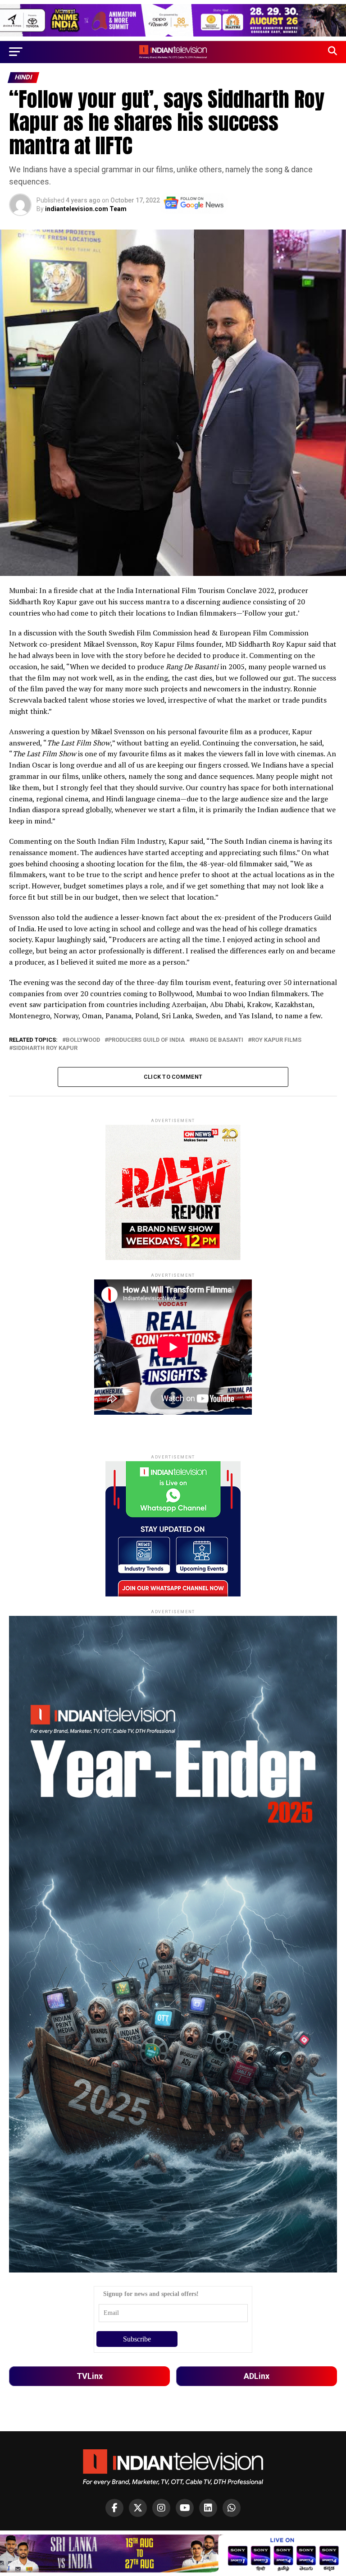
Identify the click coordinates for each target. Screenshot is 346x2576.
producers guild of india (146, 1040)
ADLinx (257, 2376)
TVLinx (90, 2376)
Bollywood (83, 1040)
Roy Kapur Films (276, 1040)
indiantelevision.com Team (86, 209)
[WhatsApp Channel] (232, 2508)
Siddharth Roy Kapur (45, 1048)
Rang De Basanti (218, 1040)
